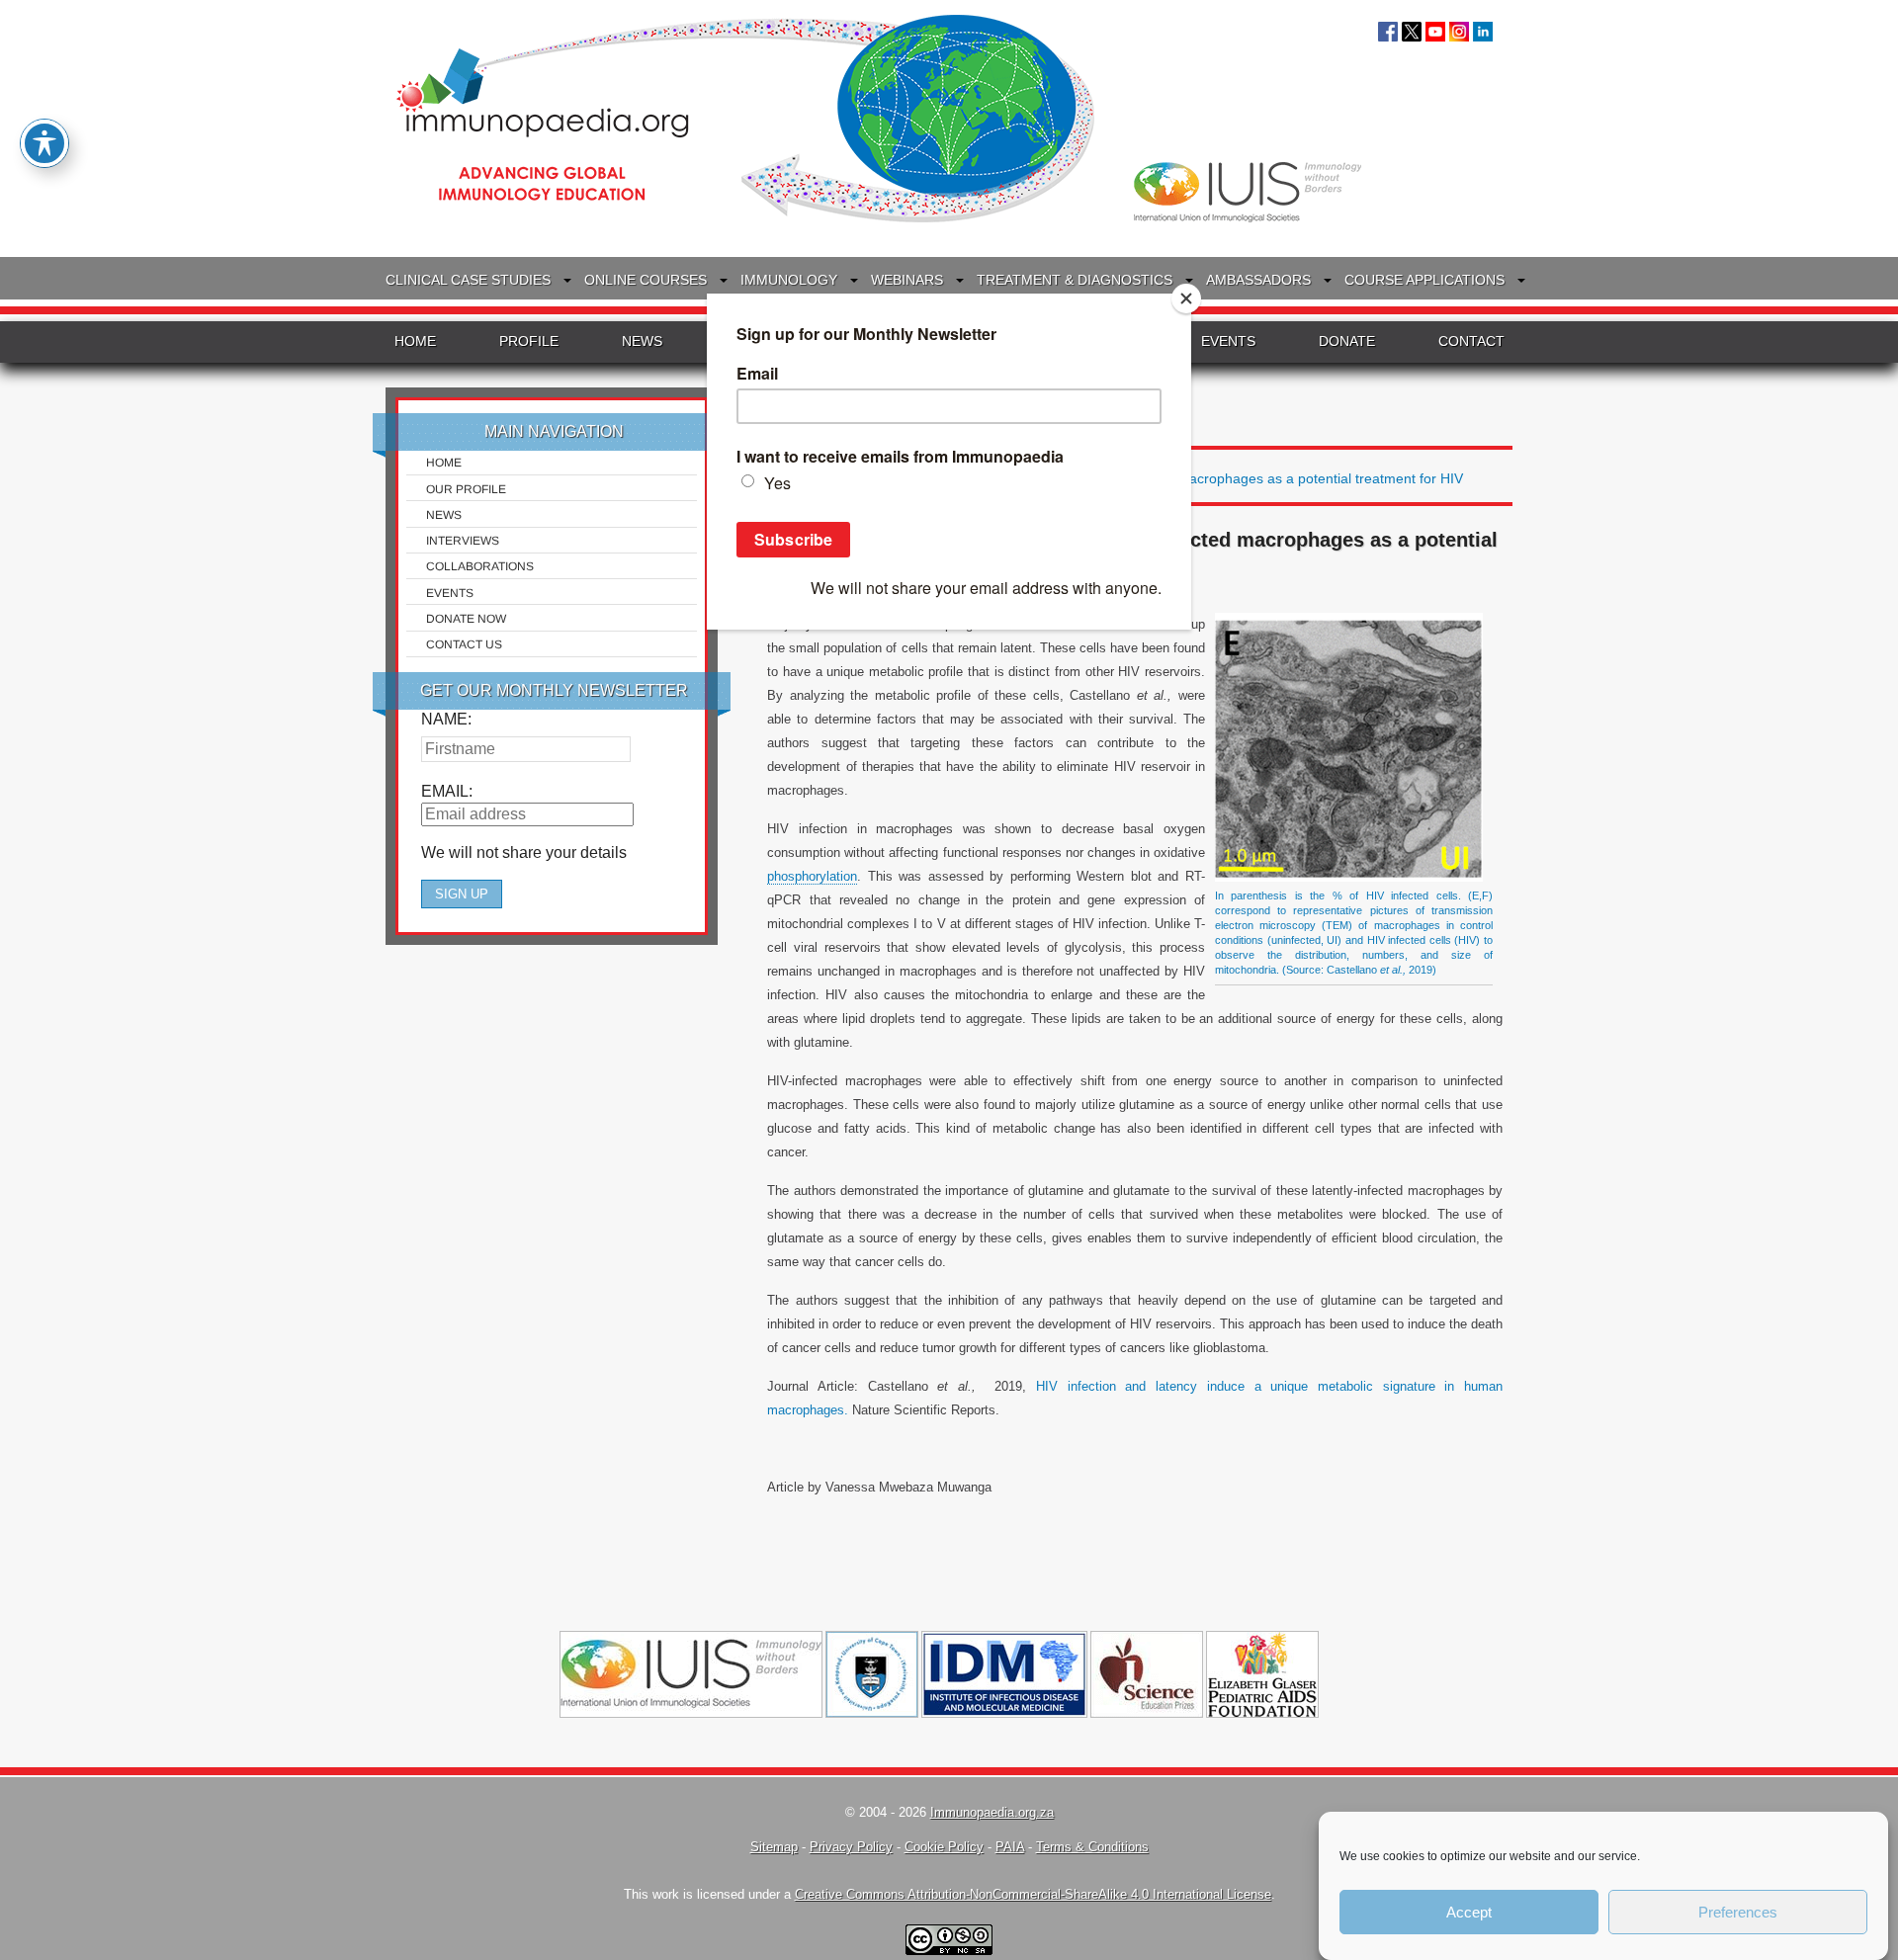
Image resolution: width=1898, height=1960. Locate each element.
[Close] (1186, 298)
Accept (1469, 1912)
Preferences (1738, 1912)
